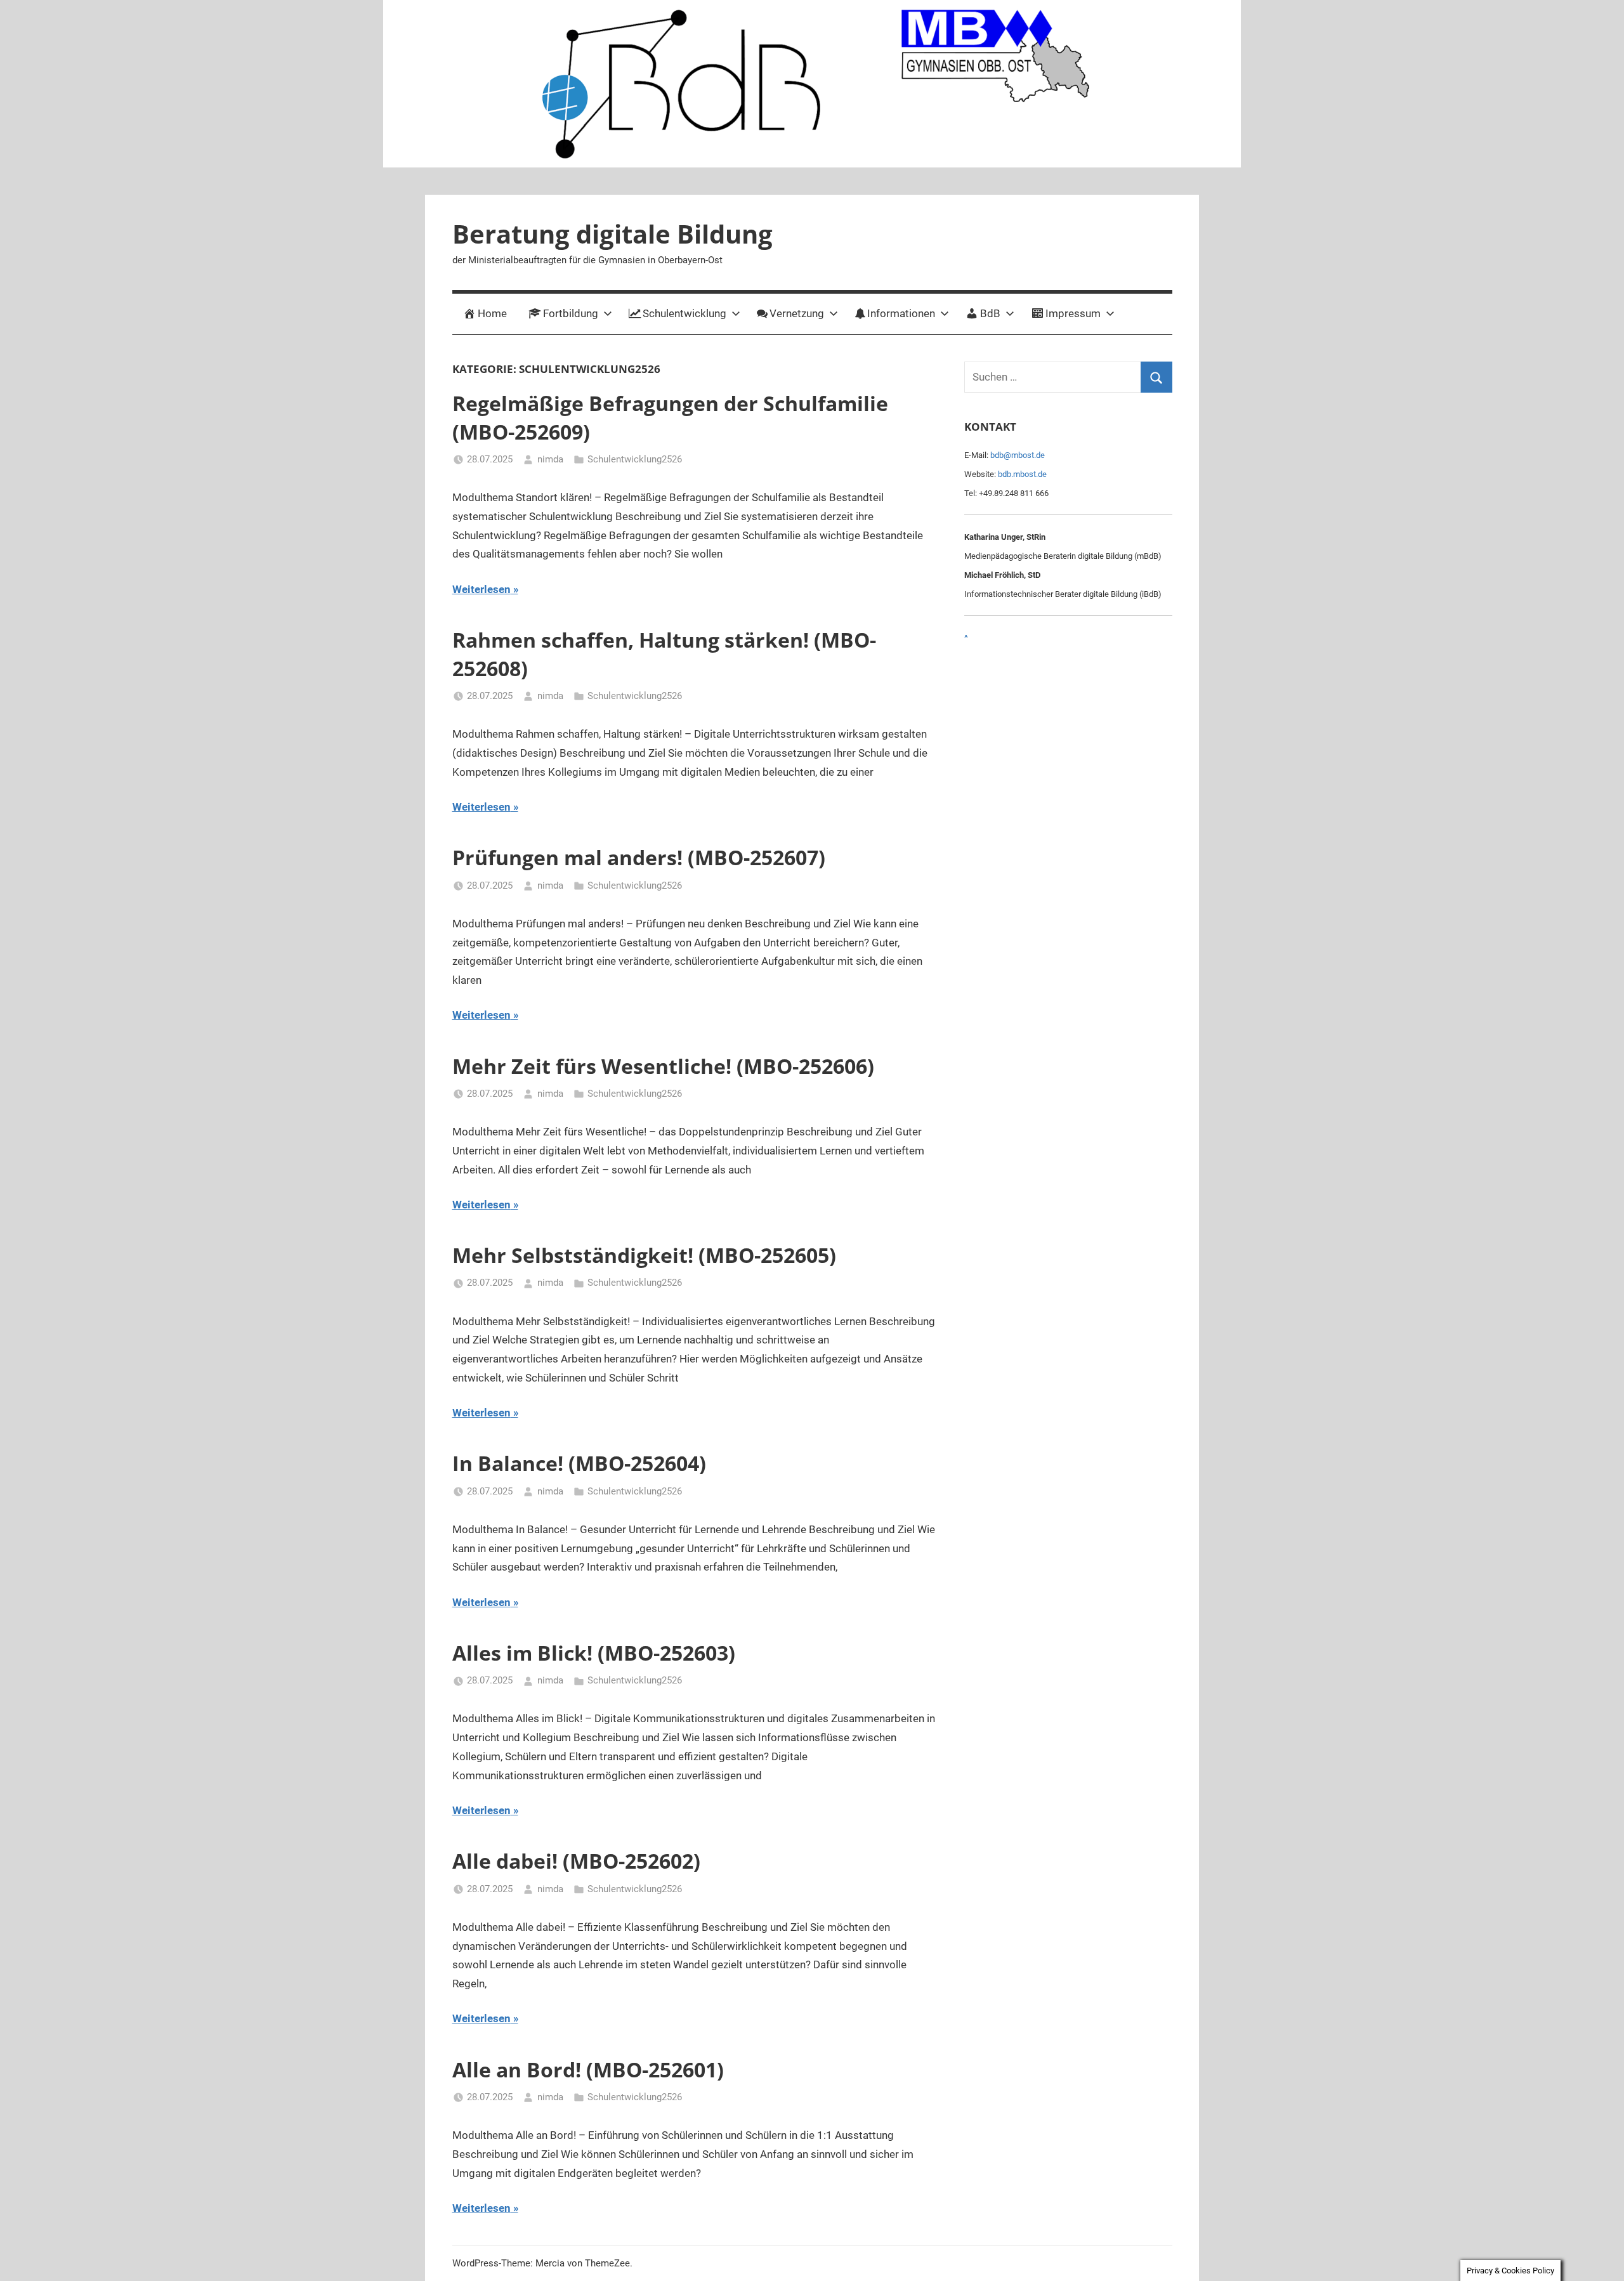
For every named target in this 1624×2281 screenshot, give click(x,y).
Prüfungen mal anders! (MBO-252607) (639, 857)
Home (492, 313)
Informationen (901, 313)
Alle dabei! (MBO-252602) (576, 1861)
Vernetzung (797, 313)
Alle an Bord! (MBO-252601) (588, 2069)
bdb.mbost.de (1022, 474)
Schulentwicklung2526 (635, 459)
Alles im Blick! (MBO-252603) (594, 1653)
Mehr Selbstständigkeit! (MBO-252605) (644, 1255)
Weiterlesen (481, 589)
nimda (550, 459)
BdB (990, 313)
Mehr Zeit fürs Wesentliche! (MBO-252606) (663, 1066)
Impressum (1073, 313)
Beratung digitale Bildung (612, 234)
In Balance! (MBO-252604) (579, 1463)
